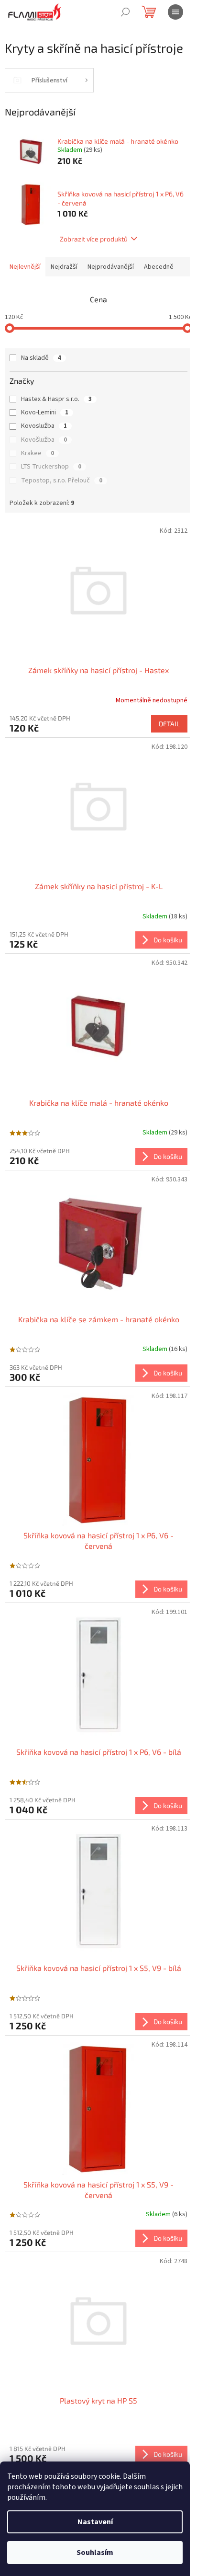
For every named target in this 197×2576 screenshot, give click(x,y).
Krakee (38, 453)
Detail (169, 724)
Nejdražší (64, 267)
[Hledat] (125, 12)
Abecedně (159, 267)
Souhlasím (95, 2553)
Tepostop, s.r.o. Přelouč (62, 481)
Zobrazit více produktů (94, 239)
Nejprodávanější (111, 267)
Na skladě (41, 358)
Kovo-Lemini (45, 412)
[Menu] (175, 12)
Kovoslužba (44, 426)
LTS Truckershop (51, 467)
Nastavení (95, 2522)
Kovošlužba (44, 440)
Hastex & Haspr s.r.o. (56, 399)
